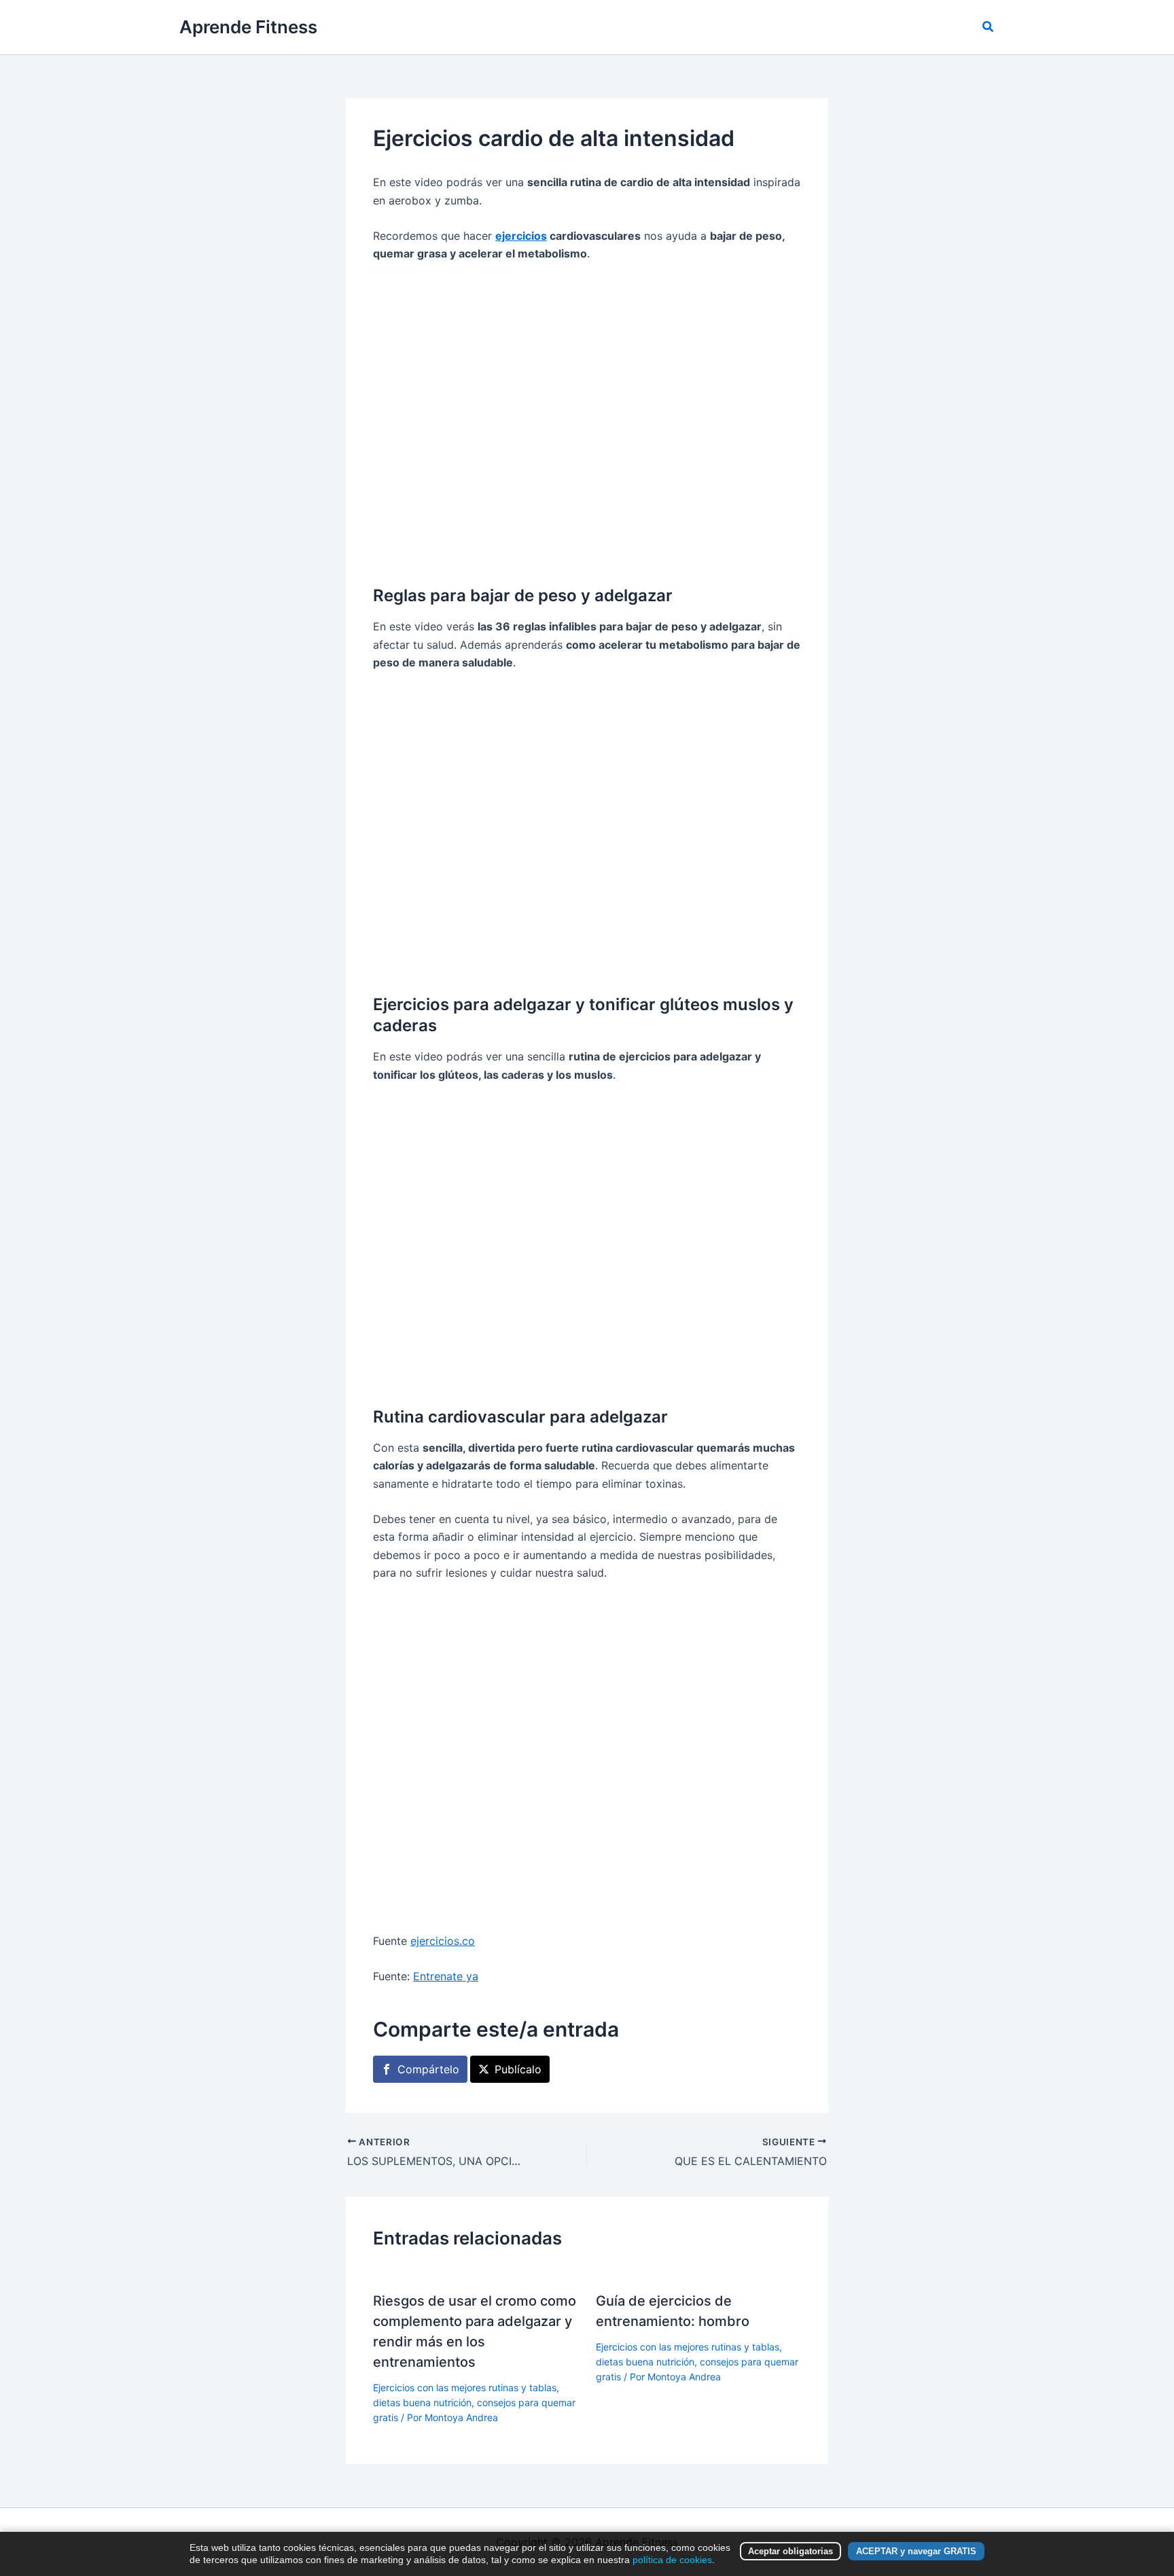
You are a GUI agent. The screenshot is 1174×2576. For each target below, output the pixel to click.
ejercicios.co (443, 1941)
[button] (989, 27)
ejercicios (521, 236)
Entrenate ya (446, 1976)
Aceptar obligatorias (790, 2551)
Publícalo (518, 2069)
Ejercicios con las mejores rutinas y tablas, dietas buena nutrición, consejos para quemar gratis (474, 2403)
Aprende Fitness (248, 27)
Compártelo (428, 2069)
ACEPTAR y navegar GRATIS (916, 2551)
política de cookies (672, 2560)
